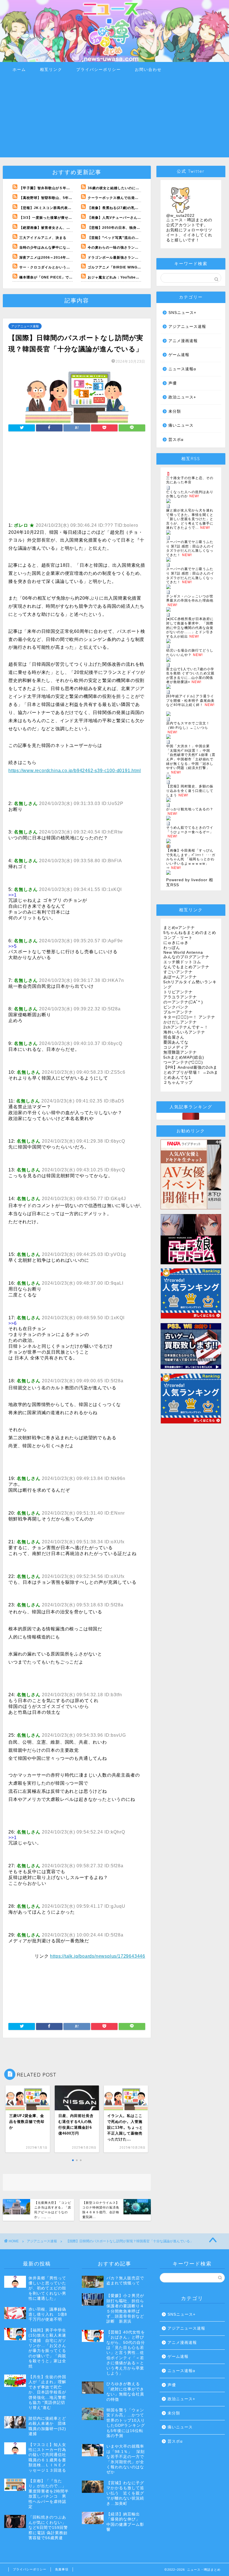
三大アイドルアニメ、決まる (43, 238)
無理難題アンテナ (180, 1052)
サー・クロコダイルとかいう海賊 (46, 267)
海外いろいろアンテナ (184, 1032)
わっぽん (172, 948)
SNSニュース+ (182, 313)
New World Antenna (183, 952)
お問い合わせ (148, 69)
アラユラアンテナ (180, 997)
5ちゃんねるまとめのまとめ (190, 933)
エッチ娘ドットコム (182, 962)
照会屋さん (174, 1037)
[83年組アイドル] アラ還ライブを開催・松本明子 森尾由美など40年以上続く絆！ (190, 701)
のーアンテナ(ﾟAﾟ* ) (183, 1002)
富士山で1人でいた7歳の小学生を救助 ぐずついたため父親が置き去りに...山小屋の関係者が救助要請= (190, 676)
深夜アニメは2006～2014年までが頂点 (52, 258)
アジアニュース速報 (25, 326)
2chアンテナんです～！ (186, 1027)
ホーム (19, 69)
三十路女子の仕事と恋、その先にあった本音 (190, 480)
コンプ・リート (178, 938)
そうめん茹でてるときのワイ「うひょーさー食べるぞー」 (190, 830)
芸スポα (176, 440)
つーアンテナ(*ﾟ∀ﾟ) (183, 1062)
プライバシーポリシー (99, 69)
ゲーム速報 (179, 355)
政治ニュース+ (182, 397)
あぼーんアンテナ (180, 977)
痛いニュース (181, 425)
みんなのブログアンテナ (186, 957)
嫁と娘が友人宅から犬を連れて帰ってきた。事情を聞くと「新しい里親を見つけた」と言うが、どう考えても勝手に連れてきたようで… (190, 519)
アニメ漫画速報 (183, 341)
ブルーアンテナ (178, 1012)
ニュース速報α (182, 369)
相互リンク (51, 69)
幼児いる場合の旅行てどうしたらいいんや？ (190, 653)
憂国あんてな (176, 1042)
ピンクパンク (176, 1007)
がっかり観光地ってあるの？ (190, 809)
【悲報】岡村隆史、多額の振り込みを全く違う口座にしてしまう (190, 791)
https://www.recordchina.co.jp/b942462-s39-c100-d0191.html (75, 771)
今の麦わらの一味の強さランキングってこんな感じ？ (131, 247)
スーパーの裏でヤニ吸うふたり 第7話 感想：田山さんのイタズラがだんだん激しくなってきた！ (190, 548)
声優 (173, 383)
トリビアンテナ (178, 992)
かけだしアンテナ (180, 1022)
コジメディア (176, 1047)
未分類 (175, 411)
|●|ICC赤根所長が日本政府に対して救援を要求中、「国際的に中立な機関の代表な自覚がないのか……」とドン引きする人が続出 (190, 628)
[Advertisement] (115, 118)
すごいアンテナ (178, 972)
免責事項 (62, 2569)
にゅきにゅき (176, 943)
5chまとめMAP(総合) (184, 1057)
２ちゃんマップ (178, 1082)
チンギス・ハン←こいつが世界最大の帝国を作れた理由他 (190, 599)
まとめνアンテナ (179, 928)
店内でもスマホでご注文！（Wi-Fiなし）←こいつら (188, 725)
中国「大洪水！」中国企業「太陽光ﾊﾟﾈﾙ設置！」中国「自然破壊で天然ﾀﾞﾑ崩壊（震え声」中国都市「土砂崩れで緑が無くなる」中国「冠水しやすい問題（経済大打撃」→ (191, 759)
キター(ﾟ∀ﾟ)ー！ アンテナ (189, 1017)
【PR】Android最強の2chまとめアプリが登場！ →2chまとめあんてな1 (191, 1072)
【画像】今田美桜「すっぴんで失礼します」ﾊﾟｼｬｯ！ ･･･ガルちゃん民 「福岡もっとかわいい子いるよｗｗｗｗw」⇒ (191, 859)
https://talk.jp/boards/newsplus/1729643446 (98, 1956)
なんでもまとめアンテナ (186, 967)
